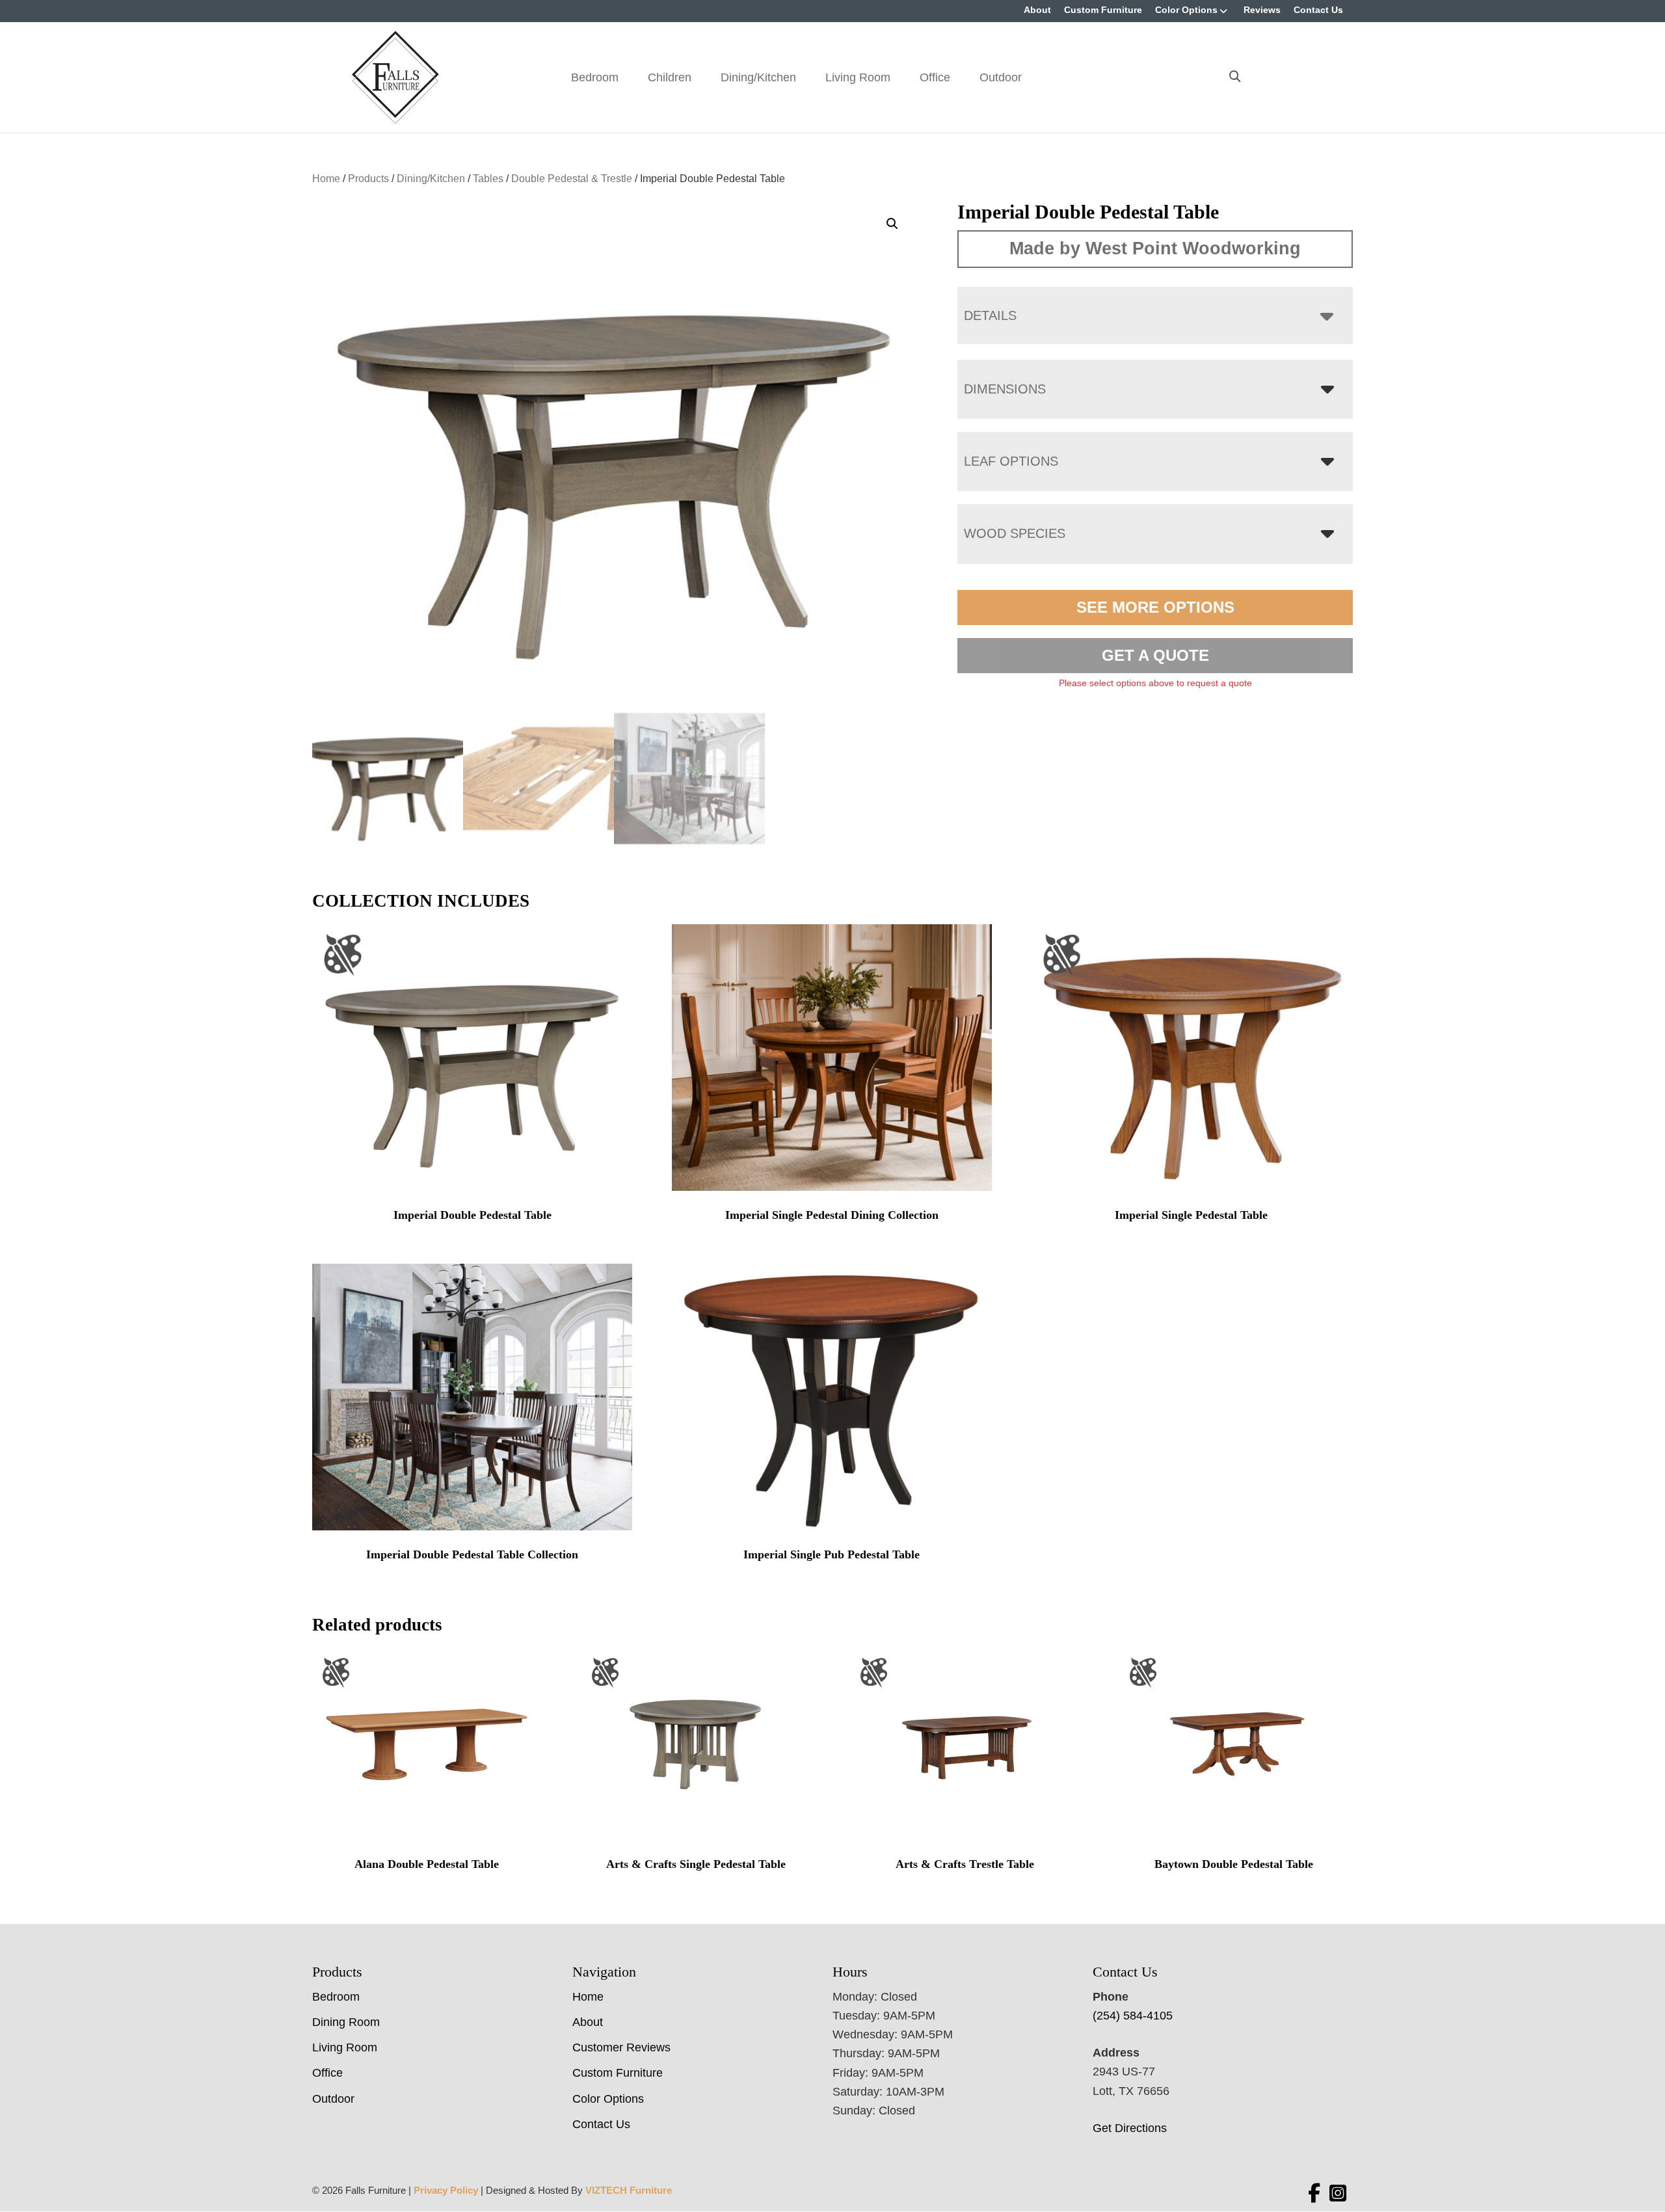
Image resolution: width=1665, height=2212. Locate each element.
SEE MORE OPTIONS (1155, 607)
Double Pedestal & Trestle (572, 179)
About (1037, 10)
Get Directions (1130, 2128)
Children (670, 77)
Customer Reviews (621, 2047)
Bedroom (595, 77)
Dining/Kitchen (758, 77)
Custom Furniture (1103, 10)
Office (935, 77)
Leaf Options (1011, 461)
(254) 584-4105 (1133, 2016)
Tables (488, 179)
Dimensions (1005, 389)
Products (368, 179)
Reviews (1262, 10)
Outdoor (1001, 77)
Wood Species (1015, 533)
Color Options (1186, 10)
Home (326, 179)
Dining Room (346, 2022)
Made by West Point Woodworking (1155, 248)
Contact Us (1318, 10)
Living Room (858, 77)
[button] (892, 224)
